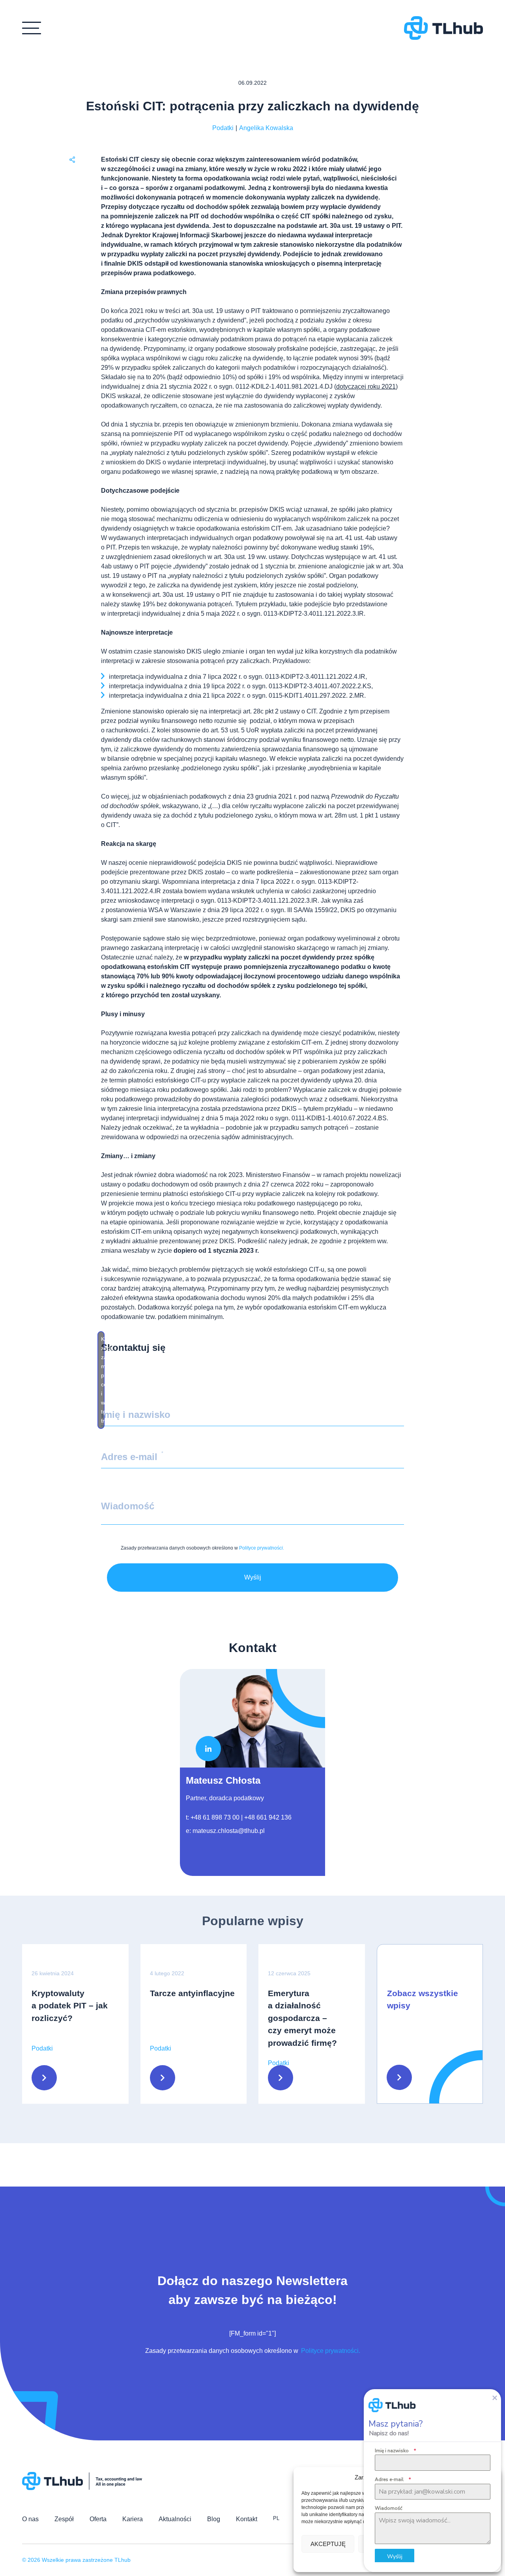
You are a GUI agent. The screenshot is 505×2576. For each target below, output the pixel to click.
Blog (214, 2519)
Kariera (133, 2519)
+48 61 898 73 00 (215, 1817)
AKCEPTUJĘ (328, 2544)
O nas (30, 2519)
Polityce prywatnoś (262, 1548)
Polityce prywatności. (330, 2351)
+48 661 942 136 (268, 1817)
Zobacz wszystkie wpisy (423, 2000)
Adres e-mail (393, 2479)
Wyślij (253, 1577)
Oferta (98, 2519)
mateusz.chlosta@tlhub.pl (229, 1831)
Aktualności (175, 2519)
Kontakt (247, 2519)
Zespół (64, 2519)
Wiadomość (389, 2508)
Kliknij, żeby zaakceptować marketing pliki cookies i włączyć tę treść (103, 1380)
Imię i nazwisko (395, 2451)
